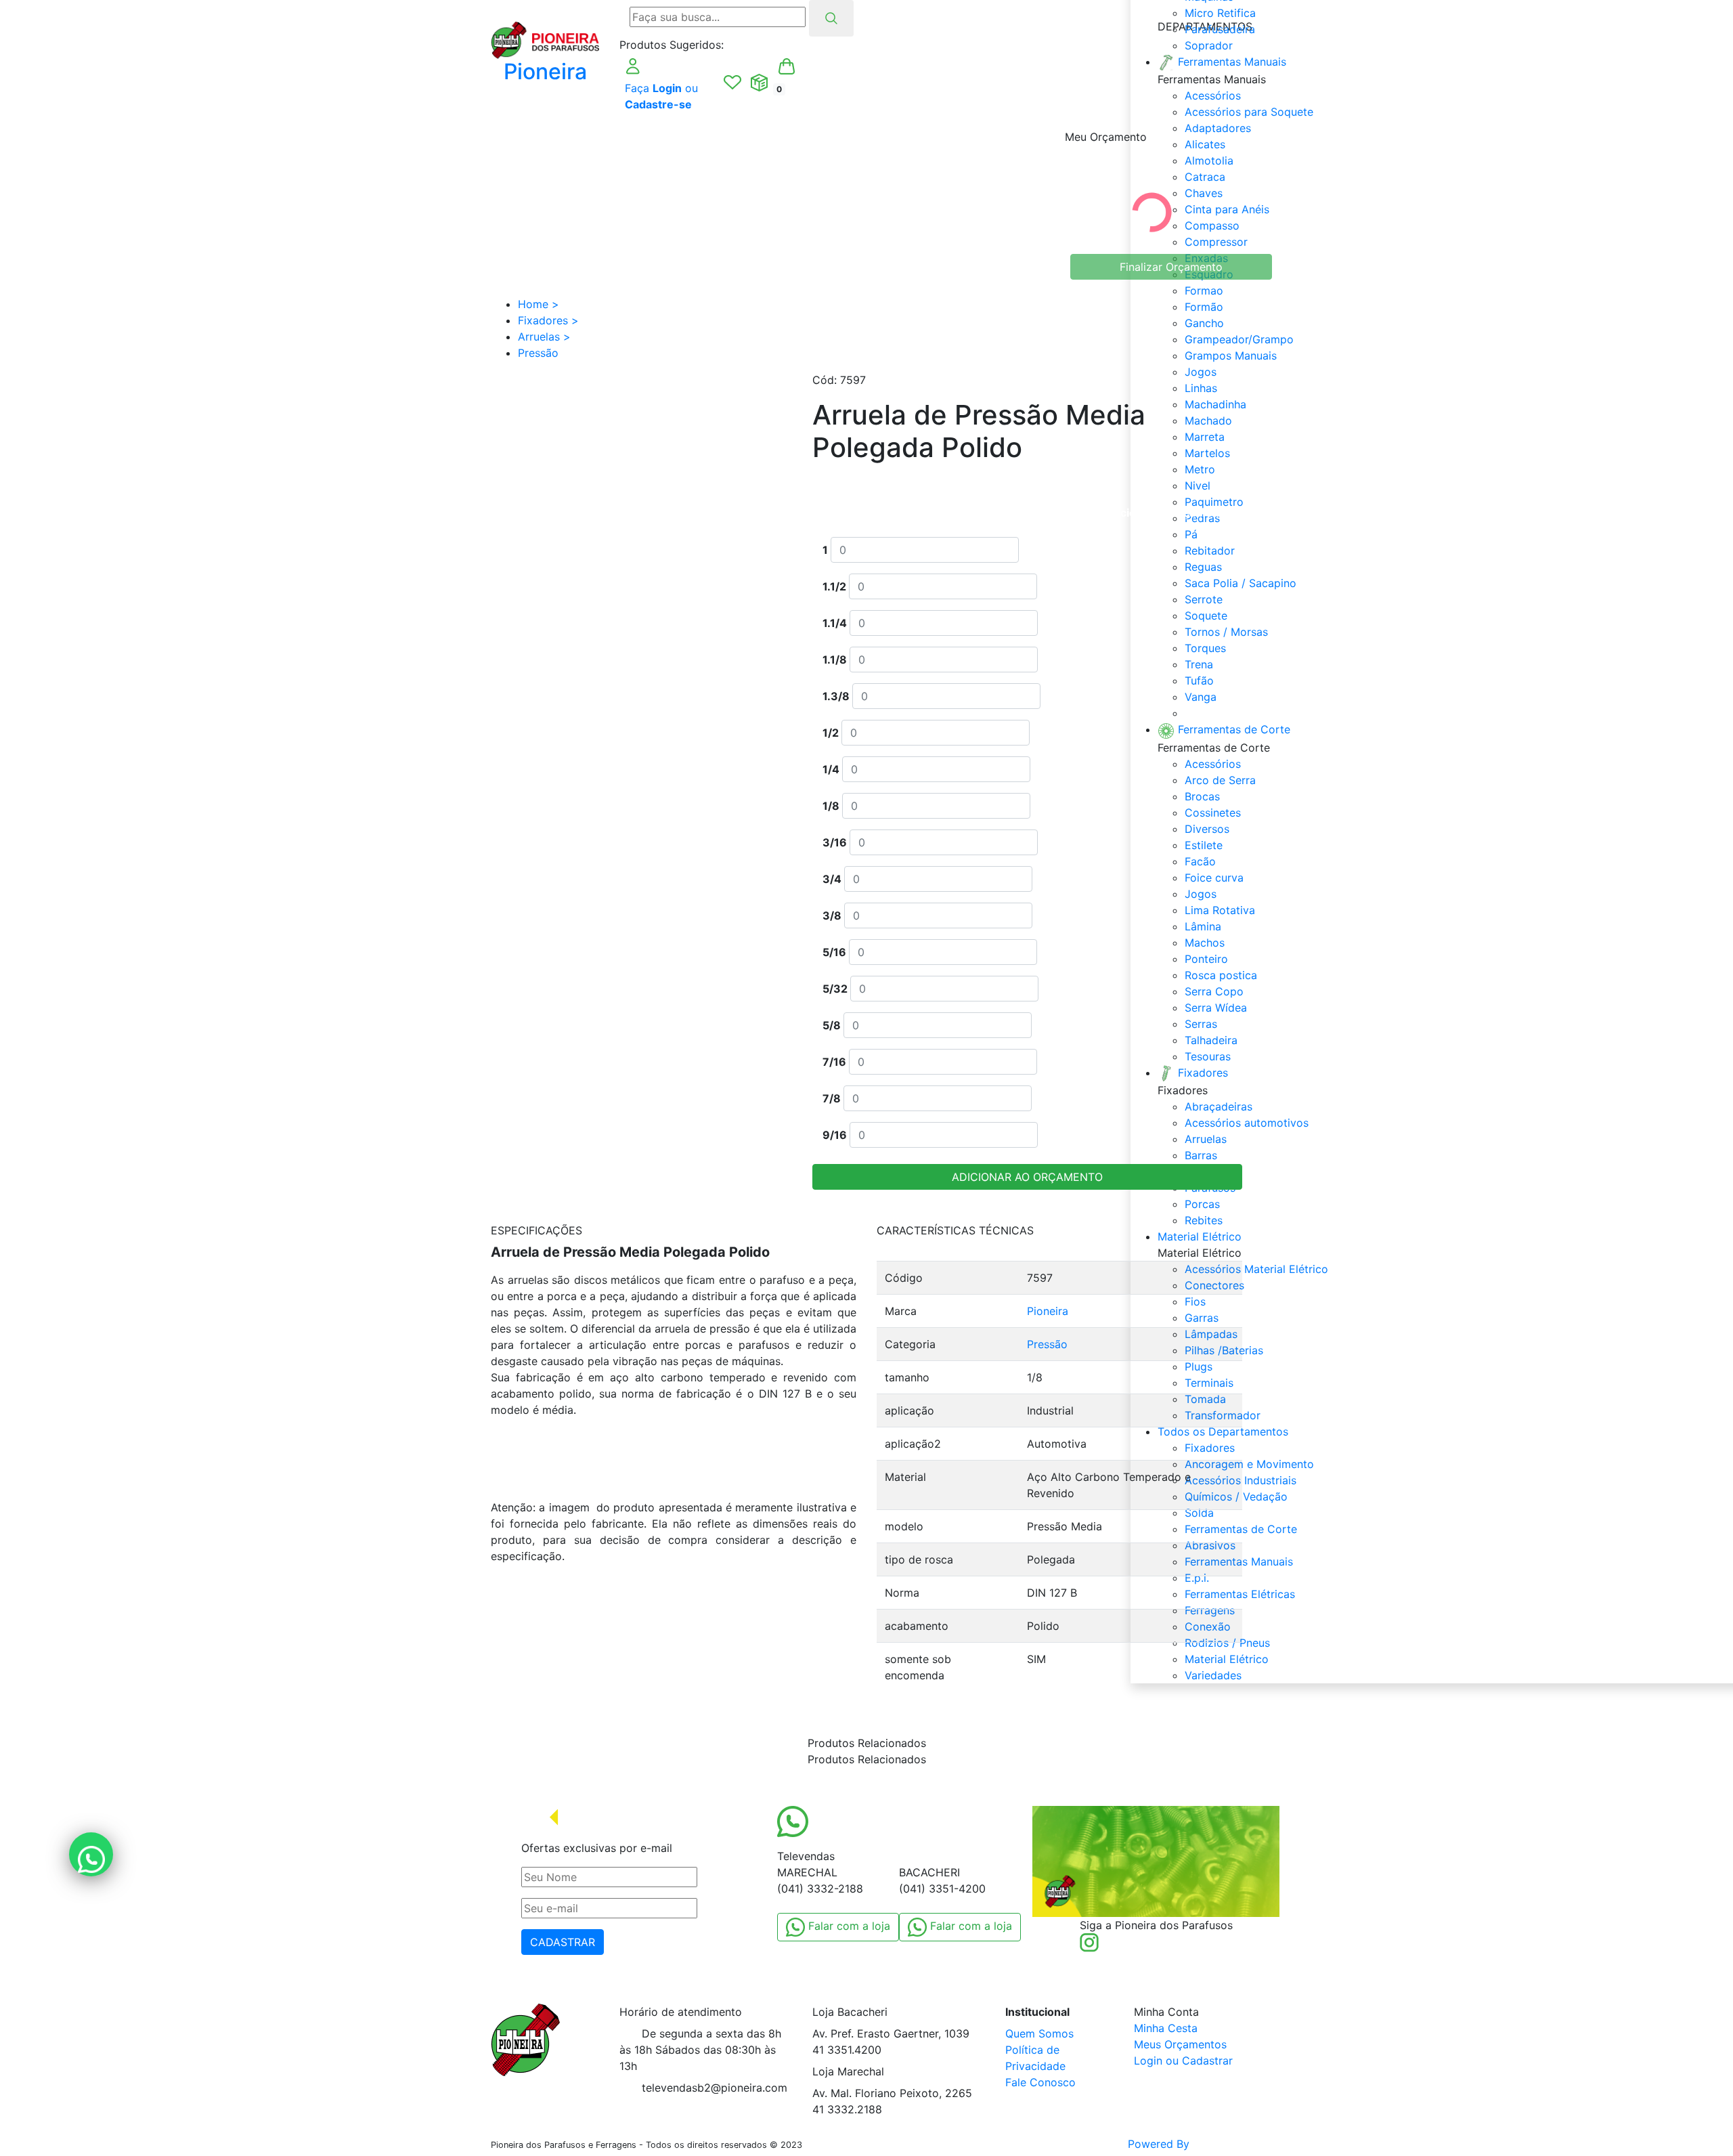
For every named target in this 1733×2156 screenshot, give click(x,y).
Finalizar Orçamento (1171, 267)
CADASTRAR (563, 1942)
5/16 (834, 952)
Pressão (1047, 1344)
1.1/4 (835, 623)
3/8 (832, 915)
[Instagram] (1089, 1941)
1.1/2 (834, 586)
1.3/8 (836, 696)
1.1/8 (835, 660)
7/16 (834, 1062)
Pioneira (1048, 1311)
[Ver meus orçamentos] (760, 83)
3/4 (832, 879)
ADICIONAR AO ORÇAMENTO (1027, 1177)
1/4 (831, 769)
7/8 (832, 1098)
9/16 (835, 1135)
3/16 (835, 842)
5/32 (835, 989)
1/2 (831, 733)
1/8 (831, 806)
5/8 (832, 1025)
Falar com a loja (848, 1926)
